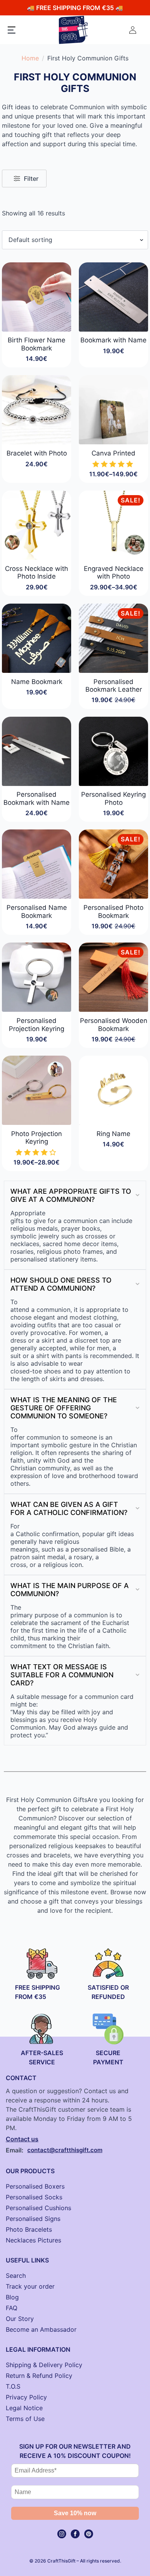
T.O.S (13, 2386)
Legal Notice (24, 2408)
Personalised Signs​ (33, 2219)
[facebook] (75, 2534)
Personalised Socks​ (34, 2197)
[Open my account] (133, 30)
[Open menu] (12, 30)
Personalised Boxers (35, 2186)
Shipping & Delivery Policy (44, 2365)
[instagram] (62, 2534)
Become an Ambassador (41, 2329)
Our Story (20, 2319)
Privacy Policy (26, 2397)
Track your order (30, 2286)
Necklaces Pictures (33, 2240)
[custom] (89, 2534)
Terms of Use (25, 2419)
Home (30, 58)
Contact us (22, 2139)
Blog (12, 2297)
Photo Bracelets (29, 2229)
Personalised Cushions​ (38, 2208)
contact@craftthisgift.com (65, 2150)
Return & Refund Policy (39, 2376)
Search (16, 2276)
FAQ (12, 2308)
